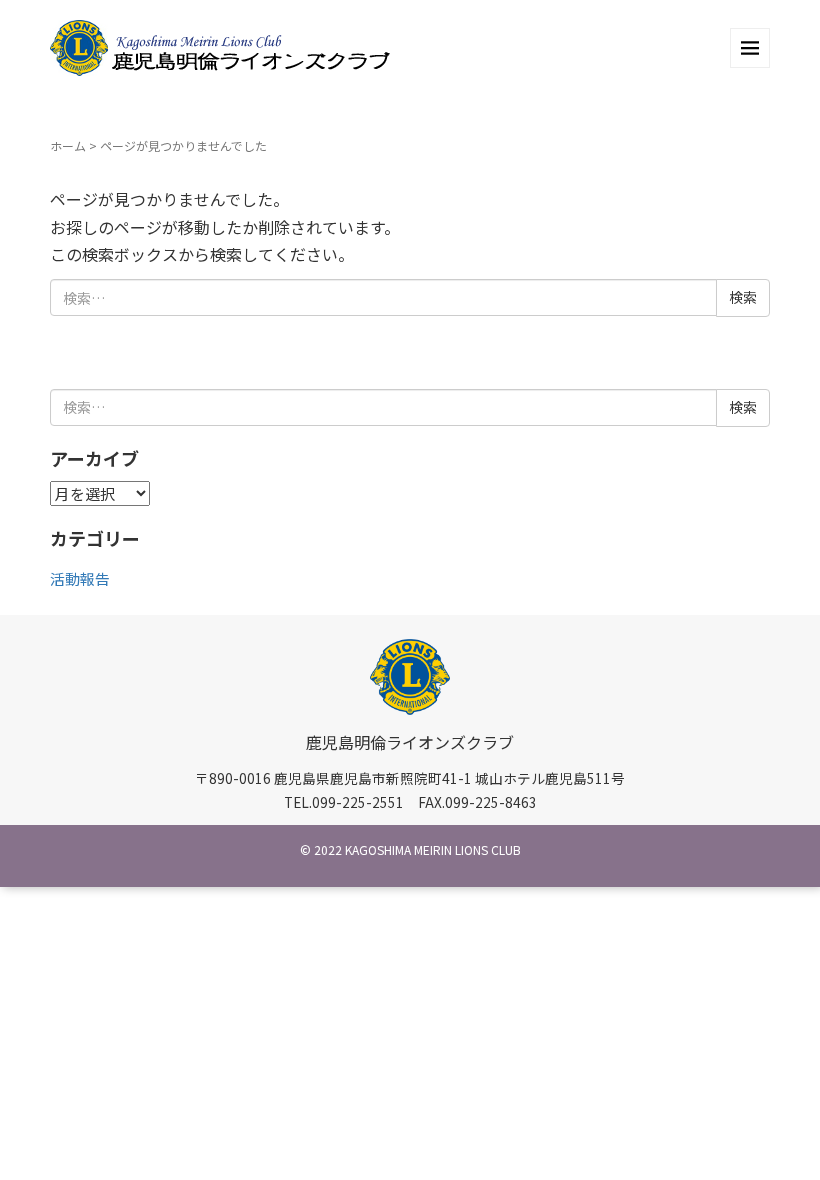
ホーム (68, 145)
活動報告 (80, 578)
